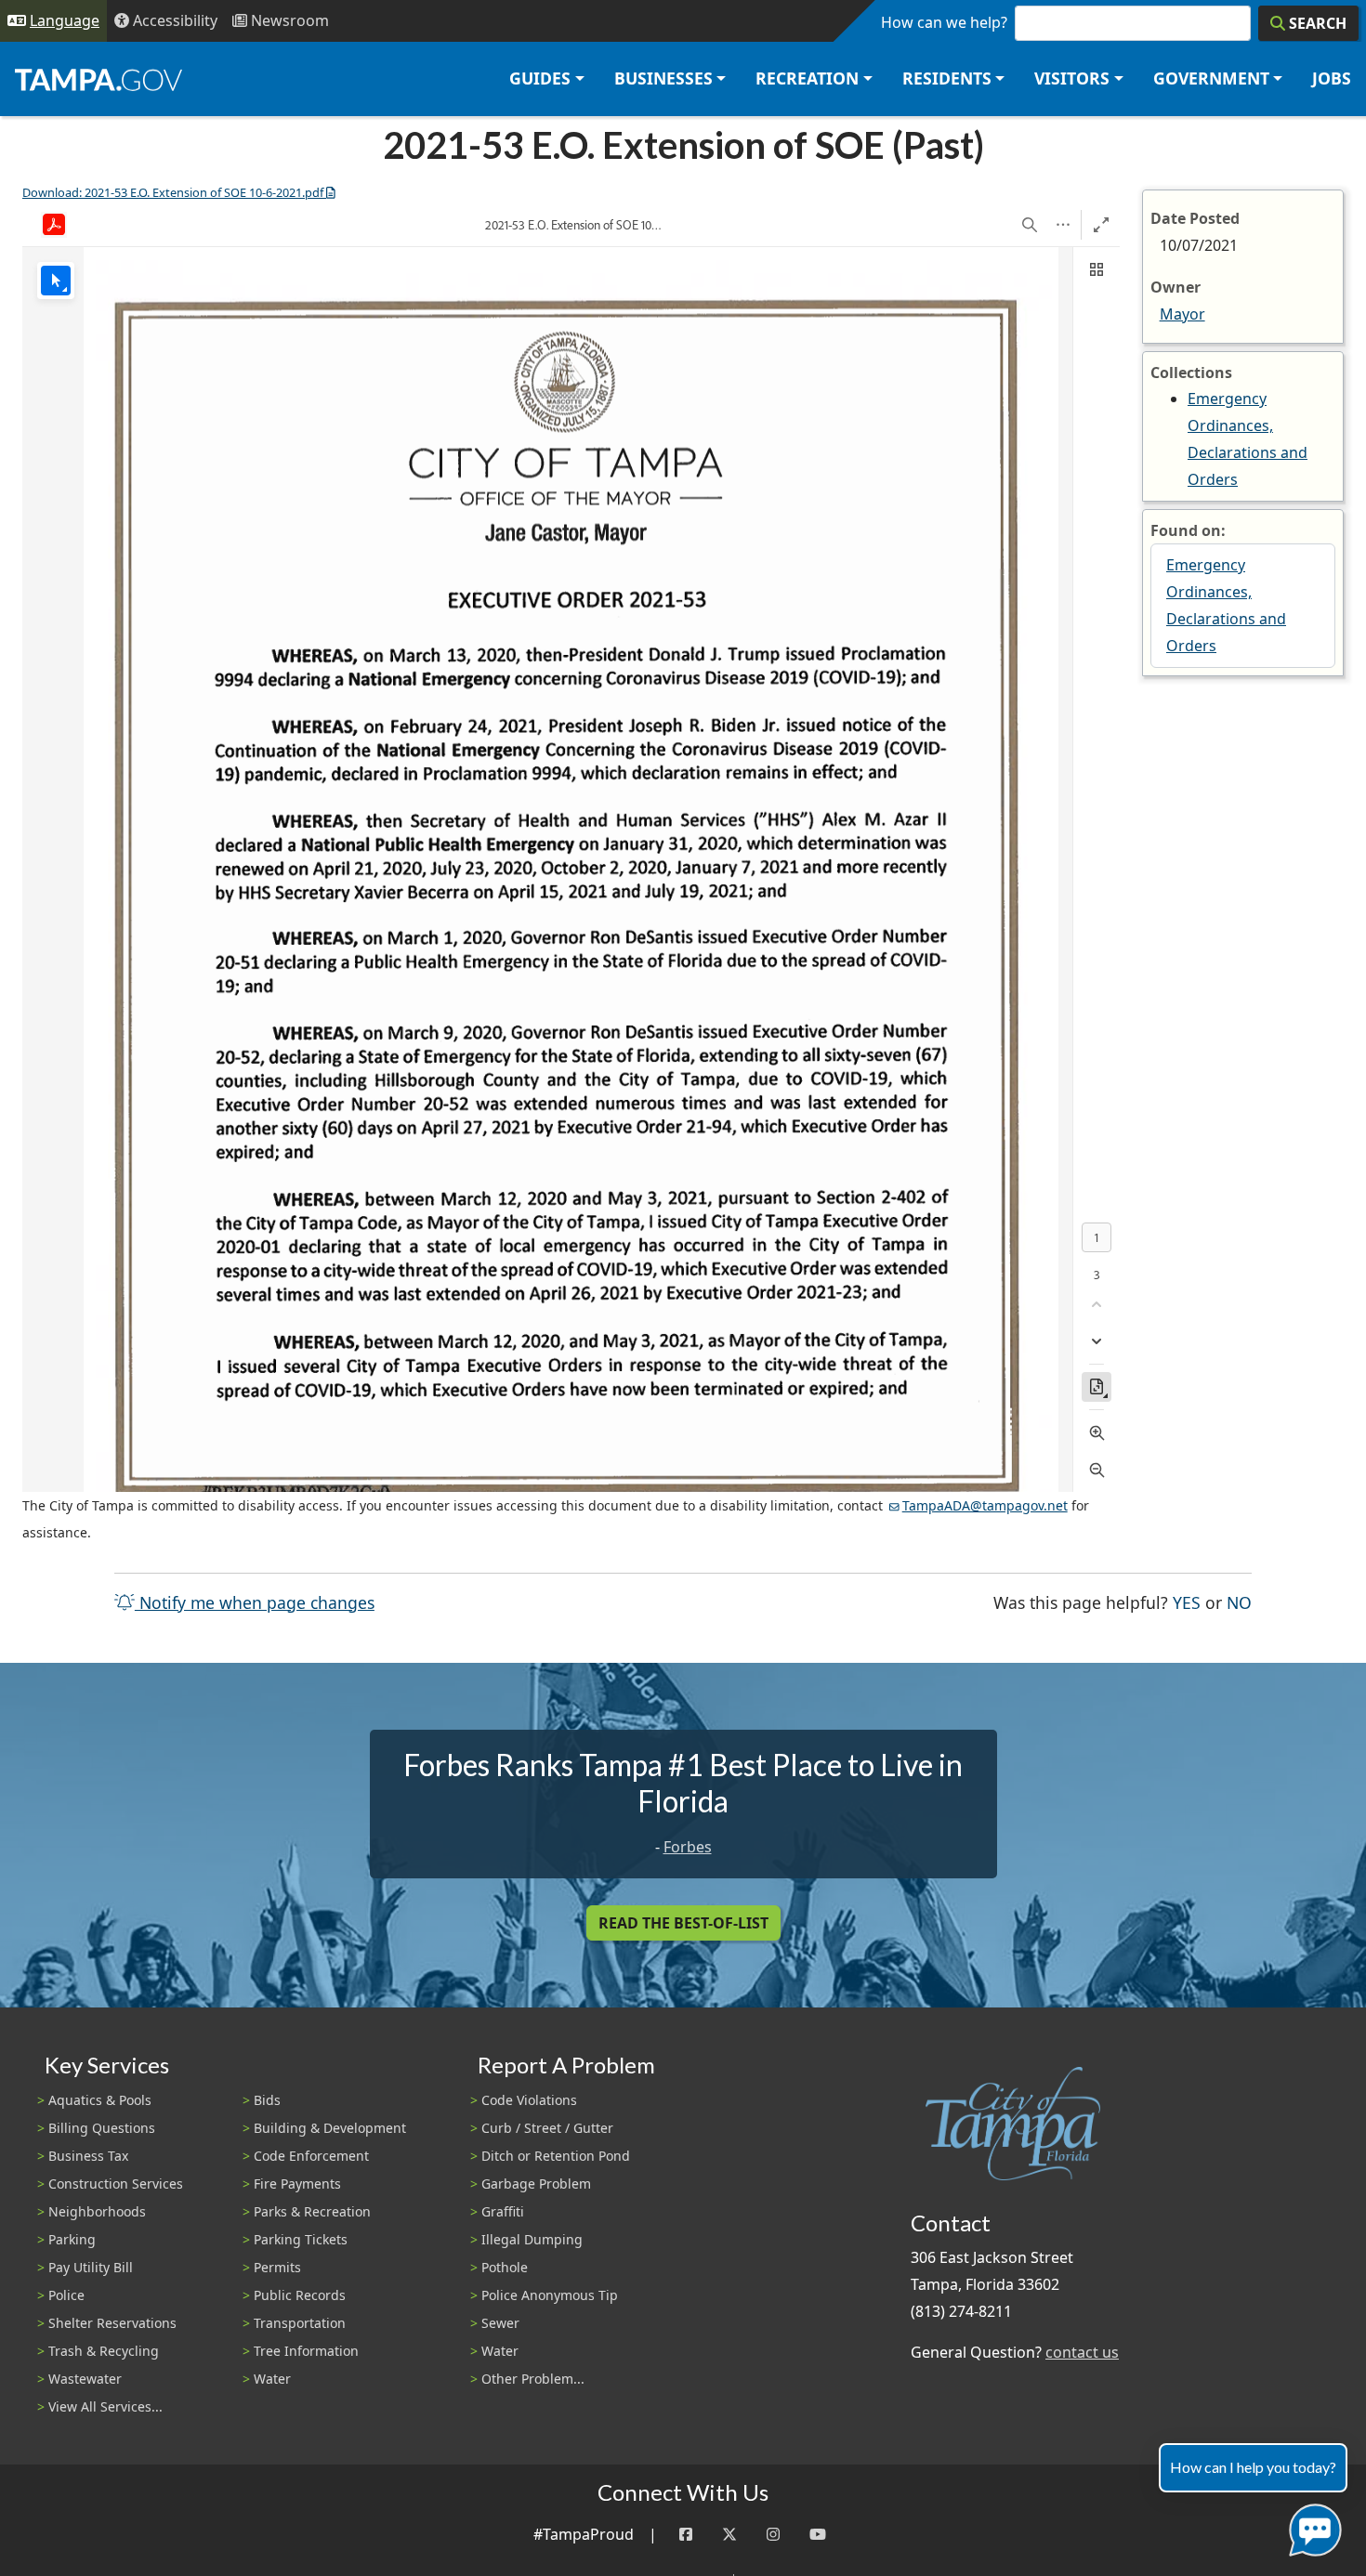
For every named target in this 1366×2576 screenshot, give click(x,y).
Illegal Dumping (532, 2239)
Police (66, 2295)
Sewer (500, 2323)
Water (272, 2379)
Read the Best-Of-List (683, 1923)
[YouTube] (818, 2535)
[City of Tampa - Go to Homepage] (99, 79)
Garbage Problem (536, 2184)
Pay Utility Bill (91, 2267)
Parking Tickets (301, 2239)
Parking (72, 2239)
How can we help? (944, 22)
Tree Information (306, 2351)
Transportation (300, 2323)
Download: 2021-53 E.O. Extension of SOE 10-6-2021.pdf (173, 192)
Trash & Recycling (104, 2351)
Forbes (688, 1847)
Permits (277, 2267)
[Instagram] (773, 2535)
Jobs (1332, 78)
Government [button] (1211, 78)
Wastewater (85, 2379)
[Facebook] (686, 2535)
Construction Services (116, 2184)
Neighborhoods (97, 2211)
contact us (1082, 2352)
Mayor (1182, 314)
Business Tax (88, 2156)
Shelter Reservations (112, 2323)
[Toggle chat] (1312, 2526)
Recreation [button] (807, 78)
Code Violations (529, 2100)
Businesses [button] (663, 78)
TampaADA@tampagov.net (985, 1505)
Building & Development (330, 2128)
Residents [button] (947, 78)
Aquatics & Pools (100, 2100)
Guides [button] (540, 78)
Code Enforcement (311, 2156)
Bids (267, 2100)
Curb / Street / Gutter (547, 2128)
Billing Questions (102, 2128)
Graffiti (503, 2211)
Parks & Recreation (312, 2211)
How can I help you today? (1253, 2467)
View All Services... (105, 2406)
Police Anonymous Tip (550, 2295)
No (1239, 1602)
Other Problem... (533, 2379)
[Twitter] (729, 2535)
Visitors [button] (1072, 78)
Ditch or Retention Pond (556, 2156)
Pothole (505, 2267)
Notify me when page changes (255, 1602)
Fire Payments (297, 2184)
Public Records (300, 2295)
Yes (1187, 1602)
